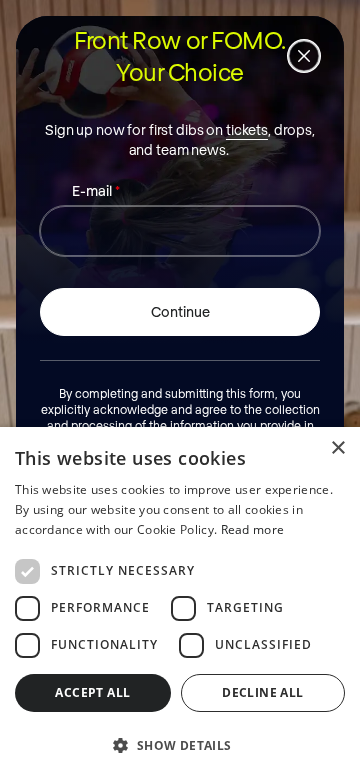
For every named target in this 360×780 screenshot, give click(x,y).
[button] (180, 745)
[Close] (304, 56)
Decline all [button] (262, 692)
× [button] (337, 448)
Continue (180, 311)
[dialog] (180, 603)
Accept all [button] (92, 692)
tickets (247, 129)
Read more (253, 529)
